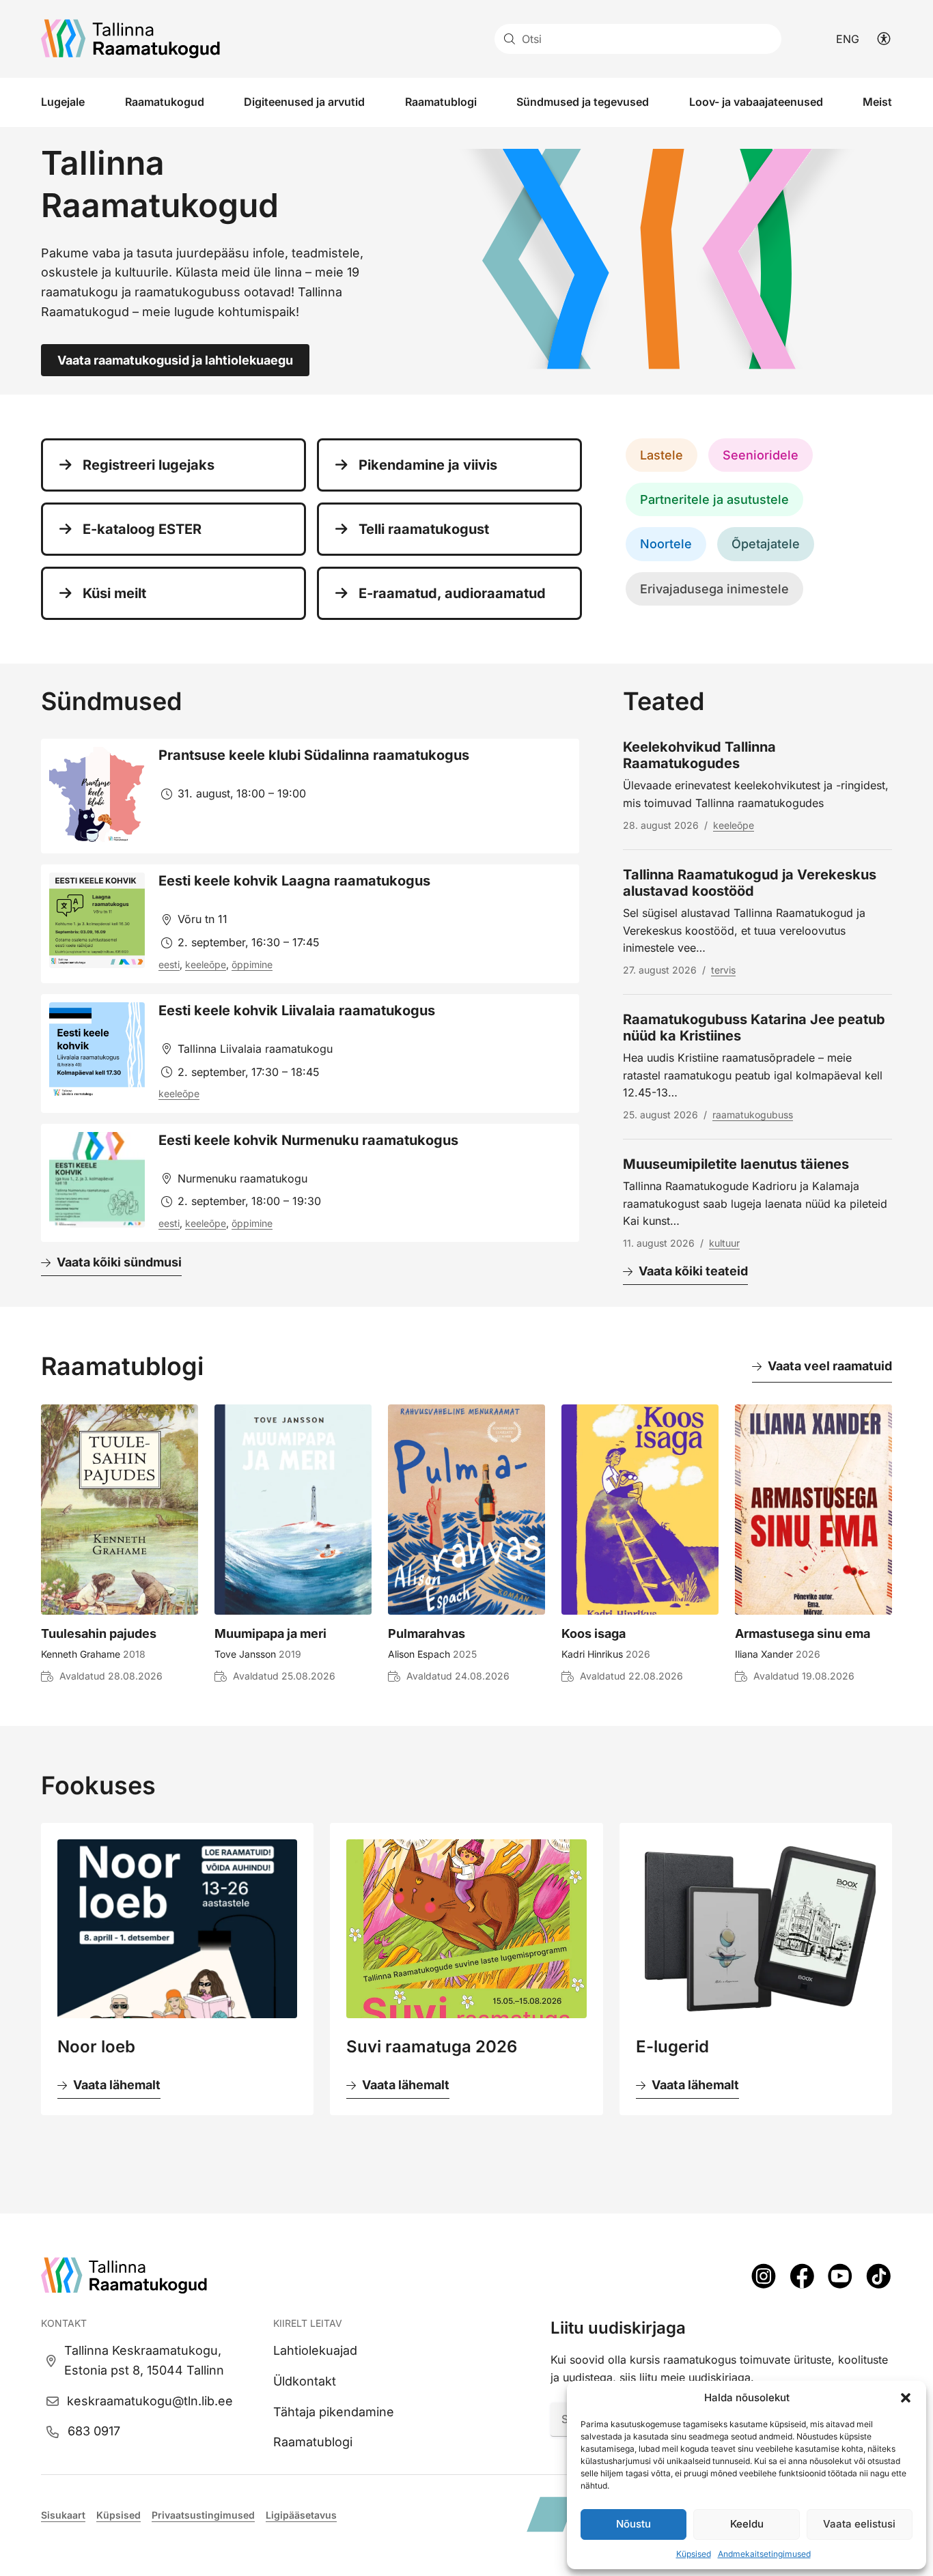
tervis (723, 970)
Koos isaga (594, 1633)
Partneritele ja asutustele (714, 499)
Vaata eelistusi (859, 2524)
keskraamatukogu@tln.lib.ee (150, 2401)
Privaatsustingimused (203, 2515)
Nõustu (633, 2524)
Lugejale (63, 102)
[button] (906, 2398)
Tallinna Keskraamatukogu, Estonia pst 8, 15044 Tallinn (144, 2360)
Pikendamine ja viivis (428, 465)
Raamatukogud (165, 102)
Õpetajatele (766, 544)
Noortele (666, 544)
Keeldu (747, 2524)
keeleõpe (206, 964)
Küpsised (694, 2554)
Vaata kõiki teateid (693, 1271)
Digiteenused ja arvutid (304, 102)
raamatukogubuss (753, 1115)
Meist (877, 102)
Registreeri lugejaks (149, 465)
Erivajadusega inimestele (714, 589)
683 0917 (94, 2431)
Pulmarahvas (427, 1633)
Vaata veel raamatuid (830, 1366)
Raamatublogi (441, 102)
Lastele (662, 455)
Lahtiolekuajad (315, 2350)
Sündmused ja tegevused (583, 102)
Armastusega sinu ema (803, 1633)
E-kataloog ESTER (142, 529)
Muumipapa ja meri (270, 1633)
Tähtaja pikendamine (334, 2412)
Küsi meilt (114, 593)
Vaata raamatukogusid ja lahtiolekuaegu (175, 360)
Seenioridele (761, 455)
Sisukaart (63, 2515)
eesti (169, 964)
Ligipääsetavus (301, 2515)
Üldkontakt (305, 2381)
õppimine (252, 964)
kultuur (724, 1243)
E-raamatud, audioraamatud (452, 593)
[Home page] (130, 39)
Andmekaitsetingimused (764, 2554)
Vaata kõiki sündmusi (119, 1262)
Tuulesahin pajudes (99, 1633)
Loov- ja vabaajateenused (756, 102)
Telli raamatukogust (424, 529)
